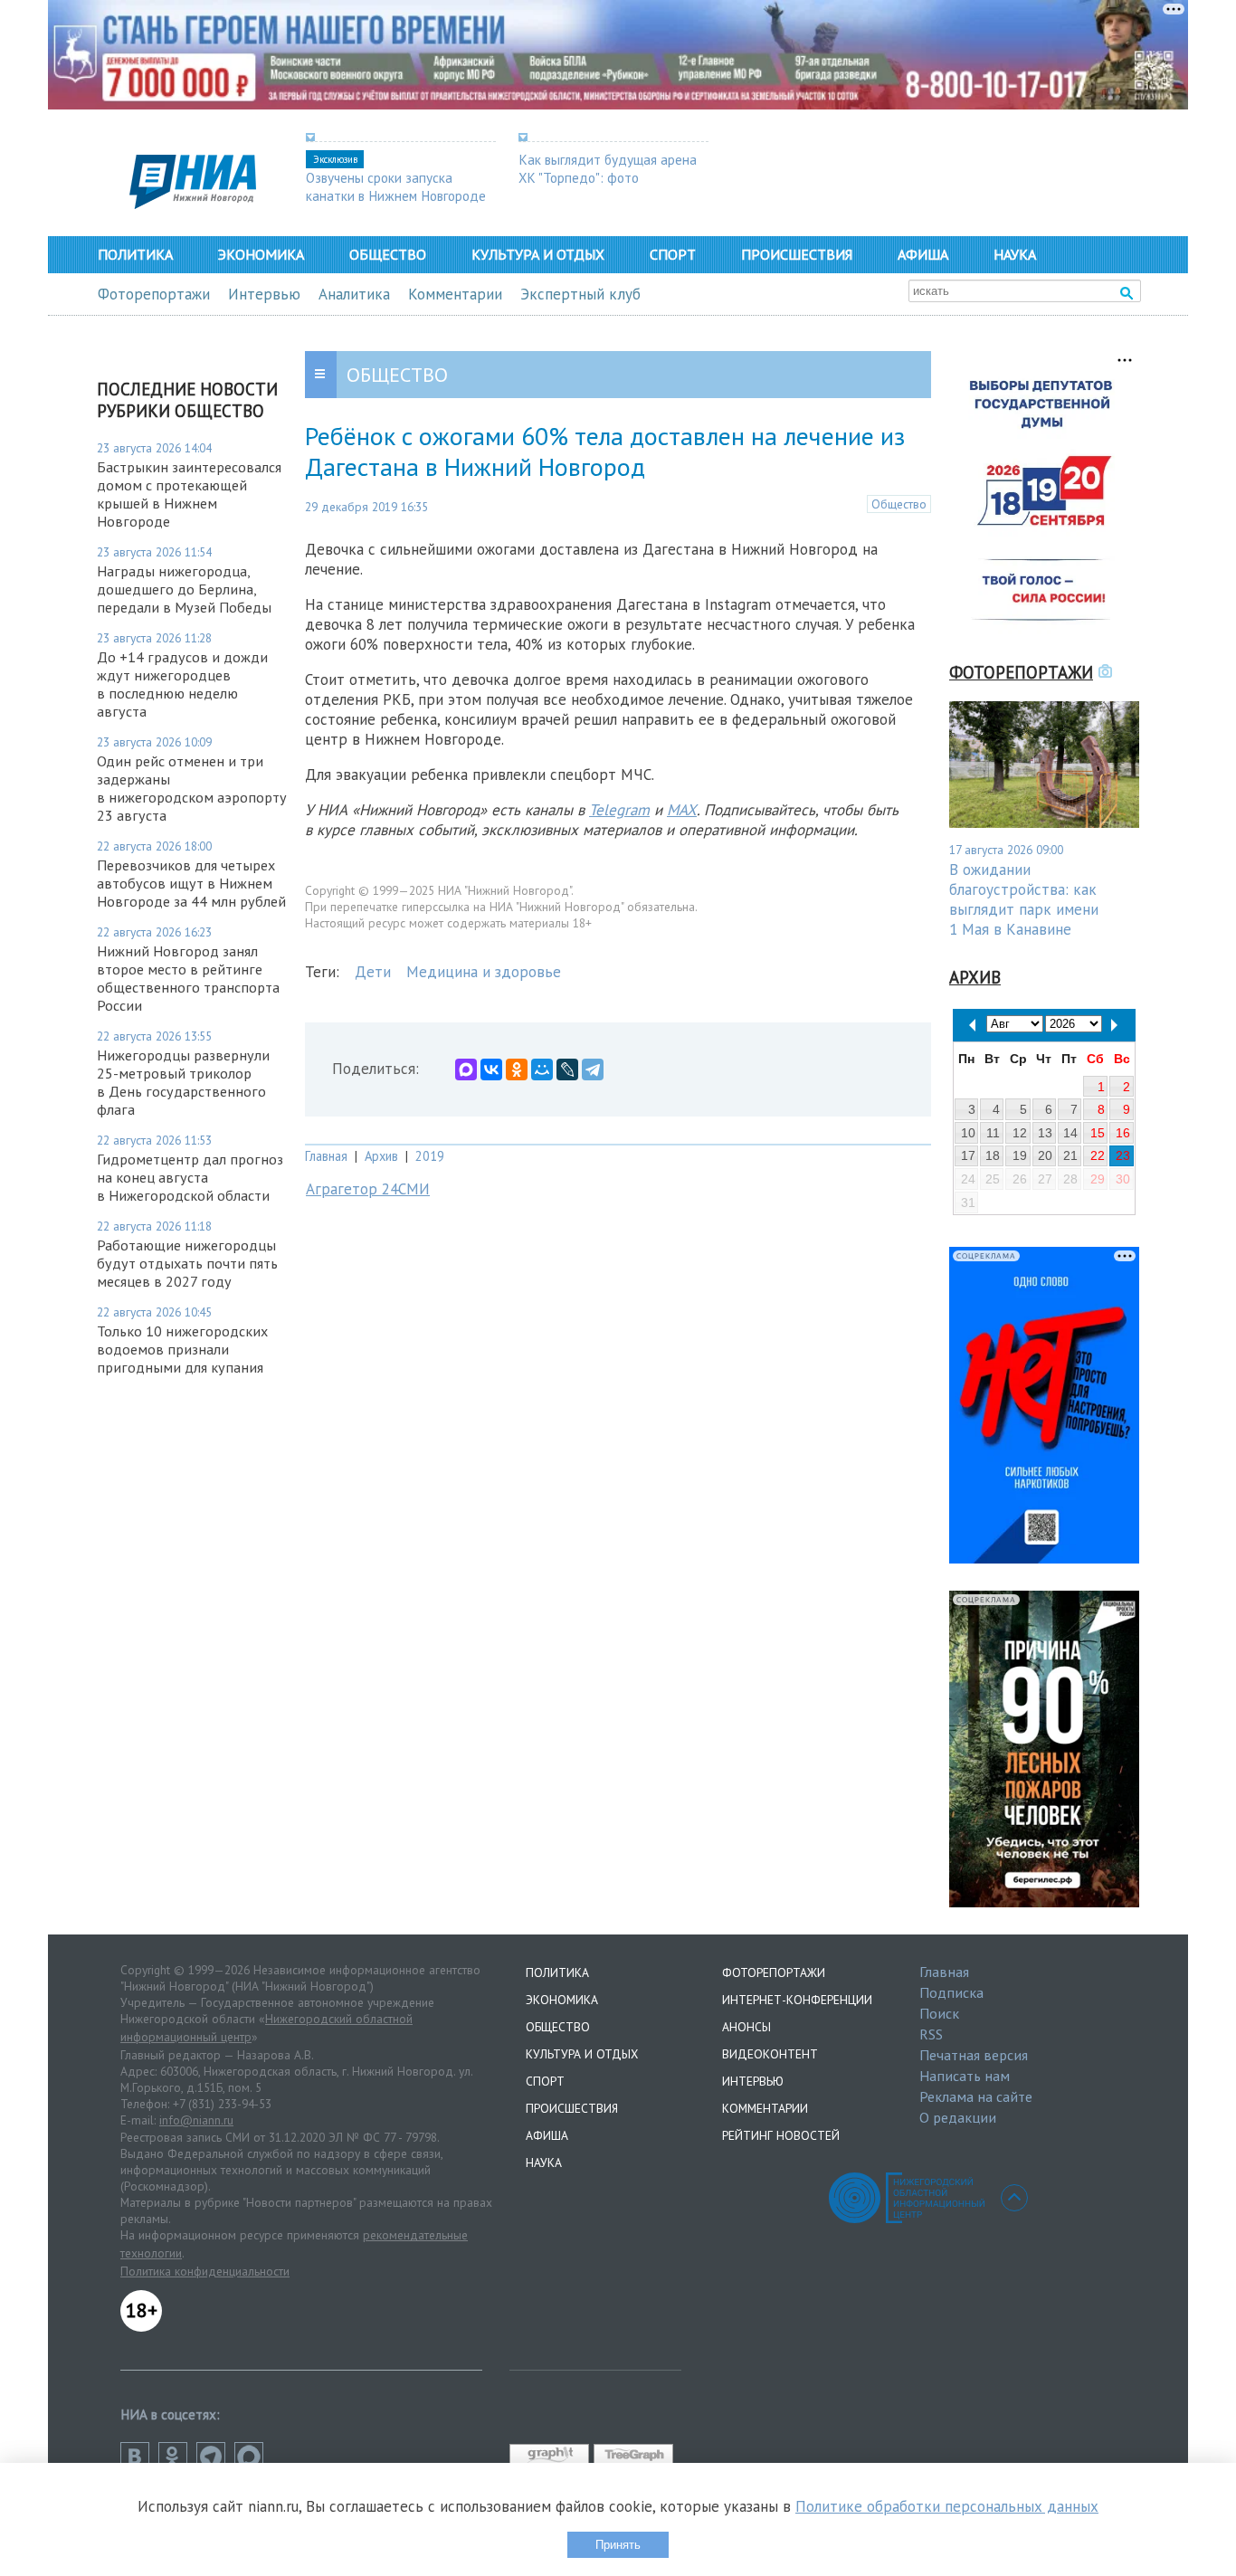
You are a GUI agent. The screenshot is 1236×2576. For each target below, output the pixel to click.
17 (968, 1155)
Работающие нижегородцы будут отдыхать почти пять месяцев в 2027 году (187, 1263)
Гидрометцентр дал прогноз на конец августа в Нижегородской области (190, 1177)
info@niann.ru (196, 2120)
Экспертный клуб (580, 294)
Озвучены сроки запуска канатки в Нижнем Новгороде (396, 186)
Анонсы (746, 2027)
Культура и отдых (538, 254)
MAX (682, 810)
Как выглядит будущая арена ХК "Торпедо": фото (608, 168)
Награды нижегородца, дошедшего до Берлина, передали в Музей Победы (184, 589)
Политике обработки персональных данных (947, 2506)
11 (993, 1133)
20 (1045, 1155)
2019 (430, 1156)
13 (1045, 1133)
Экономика (261, 254)
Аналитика (354, 294)
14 (1070, 1133)
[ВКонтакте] (491, 1069)
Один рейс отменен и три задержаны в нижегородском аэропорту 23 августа (192, 788)
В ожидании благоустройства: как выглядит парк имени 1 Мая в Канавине (1024, 899)
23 (1123, 1155)
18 (993, 1155)
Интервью (264, 294)
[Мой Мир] (542, 1069)
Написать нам (965, 2076)
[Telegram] (593, 1069)
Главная (326, 1156)
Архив (381, 1156)
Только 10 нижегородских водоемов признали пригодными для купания (182, 1349)
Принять (618, 2545)
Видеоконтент (770, 2054)
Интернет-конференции (797, 2000)
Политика (135, 254)
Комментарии (455, 294)
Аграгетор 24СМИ (368, 1189)
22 (1098, 1155)
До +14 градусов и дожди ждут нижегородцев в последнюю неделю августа (182, 684)
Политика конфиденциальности (205, 2271)
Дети (373, 972)
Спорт (673, 254)
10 (968, 1133)
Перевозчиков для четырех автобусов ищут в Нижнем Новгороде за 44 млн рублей (191, 883)
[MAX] (466, 1069)
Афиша (923, 254)
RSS (931, 2034)
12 (1020, 1133)
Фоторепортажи (154, 294)
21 (1070, 1155)
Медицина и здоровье (484, 972)
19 (1020, 1155)
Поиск (939, 2013)
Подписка (951, 1992)
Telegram (619, 810)
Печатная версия (974, 2055)
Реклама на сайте (976, 2096)
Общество (388, 254)
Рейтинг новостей (781, 2135)
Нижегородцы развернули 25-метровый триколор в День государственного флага (183, 1082)
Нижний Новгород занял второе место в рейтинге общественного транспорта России (188, 978)
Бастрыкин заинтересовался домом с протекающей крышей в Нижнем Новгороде (189, 494)
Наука (1015, 254)
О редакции (958, 2117)
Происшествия (797, 254)
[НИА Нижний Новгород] (193, 204)
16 (1123, 1133)
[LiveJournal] (567, 1069)
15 (1098, 1133)
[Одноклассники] (517, 1069)
